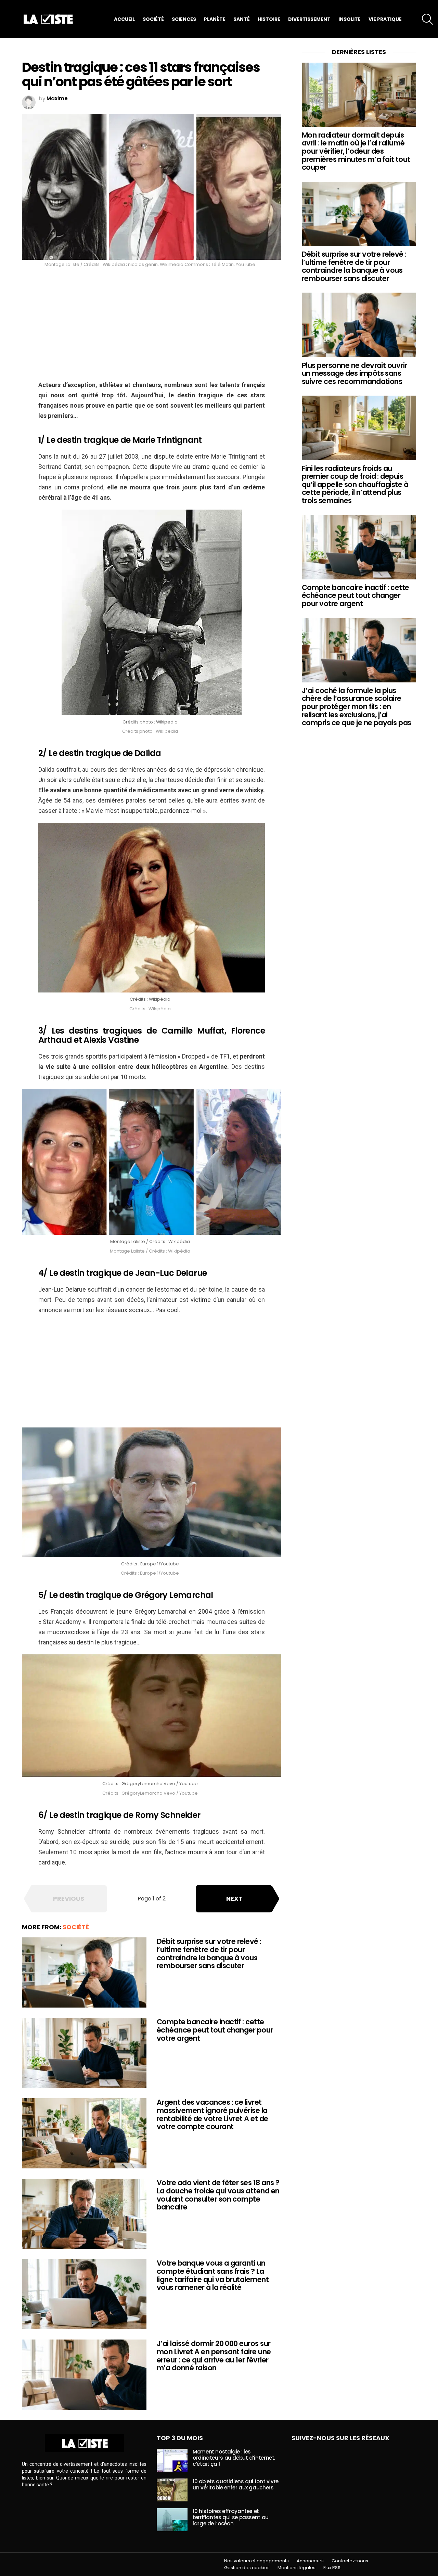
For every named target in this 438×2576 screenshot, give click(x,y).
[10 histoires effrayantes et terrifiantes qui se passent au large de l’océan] (172, 2520)
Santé (242, 19)
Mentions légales (297, 2568)
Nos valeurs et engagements (256, 2561)
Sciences (184, 19)
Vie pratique (385, 19)
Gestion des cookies (247, 2568)
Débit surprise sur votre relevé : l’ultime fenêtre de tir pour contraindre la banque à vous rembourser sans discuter (209, 1953)
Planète (215, 19)
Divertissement (309, 19)
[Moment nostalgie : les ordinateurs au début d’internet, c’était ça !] (172, 2460)
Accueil (124, 19)
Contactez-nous (350, 2561)
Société (153, 19)
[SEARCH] (427, 19)
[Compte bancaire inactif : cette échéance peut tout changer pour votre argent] (84, 2053)
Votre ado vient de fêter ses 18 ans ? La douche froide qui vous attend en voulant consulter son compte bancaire (218, 2195)
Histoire (269, 19)
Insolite (350, 19)
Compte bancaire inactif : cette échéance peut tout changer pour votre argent (215, 2030)
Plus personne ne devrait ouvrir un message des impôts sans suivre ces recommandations (355, 373)
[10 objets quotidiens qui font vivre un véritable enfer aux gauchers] (172, 2490)
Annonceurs (310, 2561)
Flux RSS (332, 2568)
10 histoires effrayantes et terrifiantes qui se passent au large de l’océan (231, 2517)
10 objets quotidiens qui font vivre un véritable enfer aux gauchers (236, 2484)
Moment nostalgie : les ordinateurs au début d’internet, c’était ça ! (234, 2458)
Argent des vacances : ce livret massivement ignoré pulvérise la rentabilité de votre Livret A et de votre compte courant (212, 2114)
